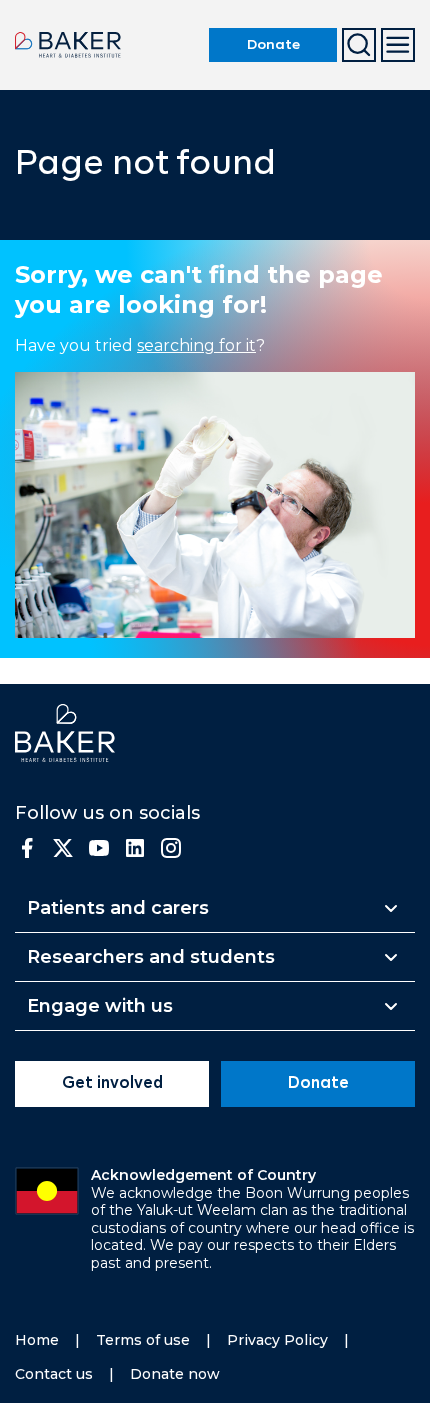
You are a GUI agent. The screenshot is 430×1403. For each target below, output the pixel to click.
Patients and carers (118, 908)
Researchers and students (151, 957)
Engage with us (100, 1006)
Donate (273, 45)
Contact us (54, 1374)
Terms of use (143, 1340)
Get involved (112, 1084)
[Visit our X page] (63, 848)
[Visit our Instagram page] (171, 848)
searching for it (196, 345)
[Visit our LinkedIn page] (135, 848)
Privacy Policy (277, 1340)
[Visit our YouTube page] (99, 848)
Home (37, 1340)
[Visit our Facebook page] (27, 848)
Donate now (175, 1374)
